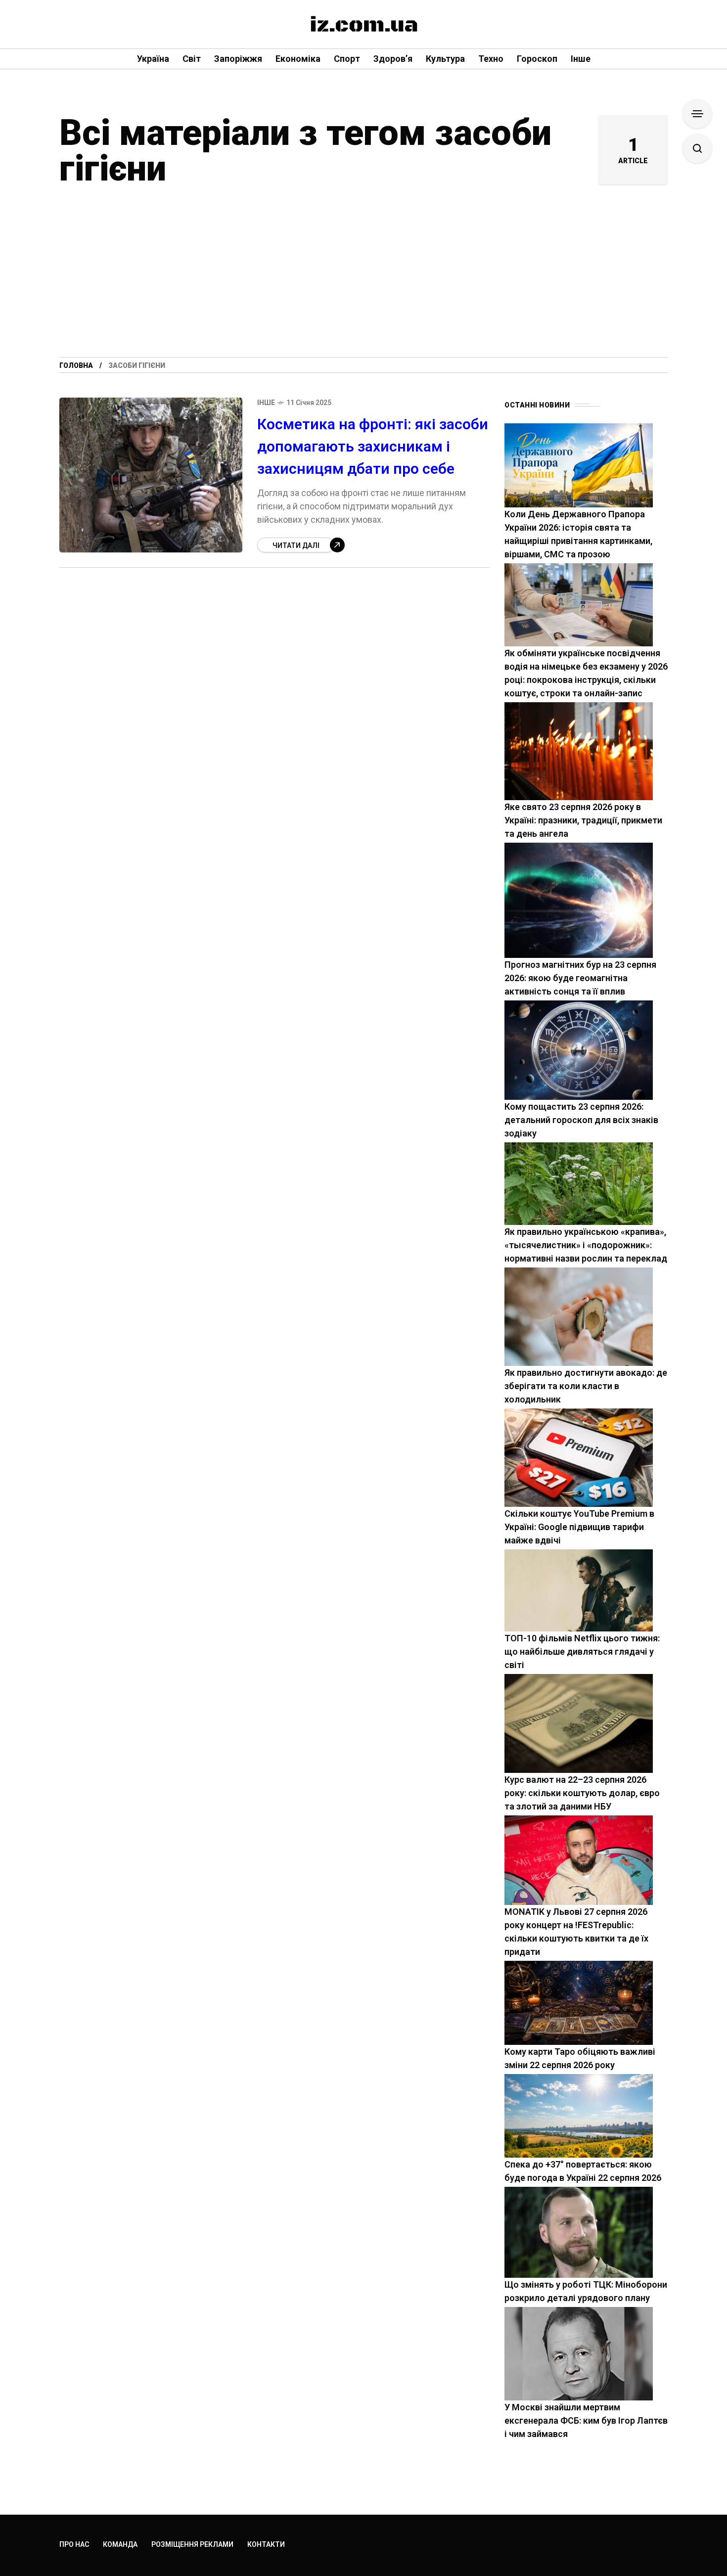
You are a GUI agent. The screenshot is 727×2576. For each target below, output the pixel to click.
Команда (120, 2544)
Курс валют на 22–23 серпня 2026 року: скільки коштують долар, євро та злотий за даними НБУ (582, 1793)
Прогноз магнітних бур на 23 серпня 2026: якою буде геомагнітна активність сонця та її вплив (580, 978)
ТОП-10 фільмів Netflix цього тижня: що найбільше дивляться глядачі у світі (582, 1651)
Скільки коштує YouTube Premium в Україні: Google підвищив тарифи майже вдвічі (579, 1527)
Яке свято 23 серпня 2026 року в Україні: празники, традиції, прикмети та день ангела (583, 820)
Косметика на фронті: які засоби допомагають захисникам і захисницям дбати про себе (373, 446)
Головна (76, 365)
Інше (266, 403)
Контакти (266, 2544)
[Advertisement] (363, 283)
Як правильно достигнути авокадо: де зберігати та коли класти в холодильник (586, 1386)
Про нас (74, 2544)
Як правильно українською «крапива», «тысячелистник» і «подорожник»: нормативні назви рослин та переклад (586, 1245)
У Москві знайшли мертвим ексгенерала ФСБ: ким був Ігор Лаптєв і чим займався (586, 2420)
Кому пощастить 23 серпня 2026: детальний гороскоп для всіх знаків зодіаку (581, 1120)
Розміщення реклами (192, 2544)
